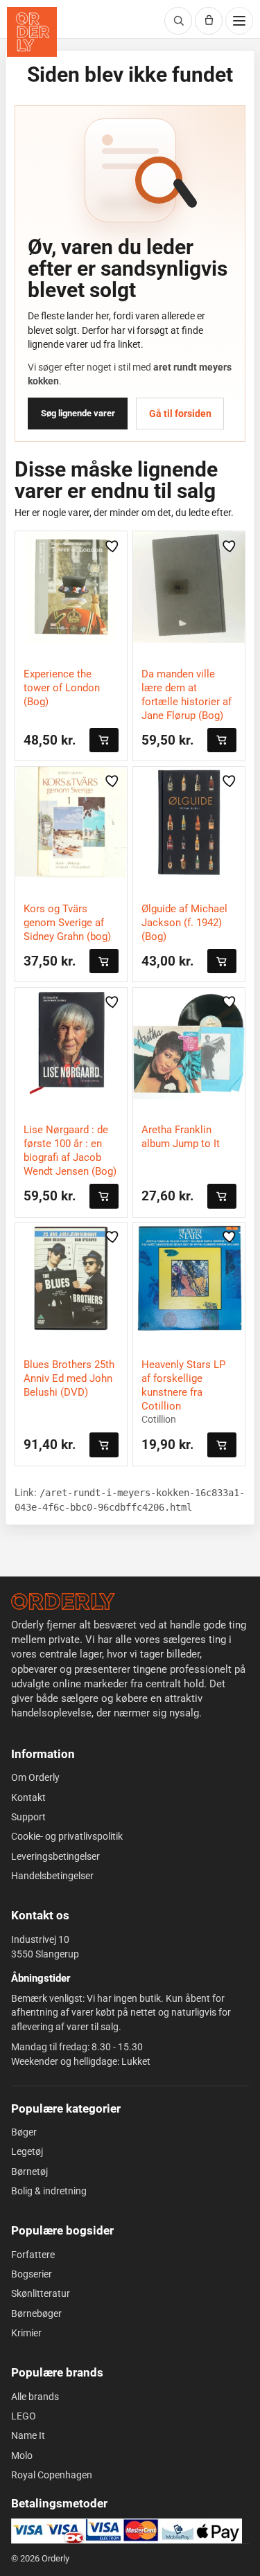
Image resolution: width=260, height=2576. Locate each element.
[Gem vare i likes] (112, 546)
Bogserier (32, 2274)
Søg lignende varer (78, 413)
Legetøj (27, 2151)
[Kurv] (209, 21)
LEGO (24, 2416)
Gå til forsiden (180, 414)
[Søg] (178, 21)
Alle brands (35, 2397)
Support (28, 1817)
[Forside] (63, 1601)
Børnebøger (36, 2313)
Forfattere (33, 2255)
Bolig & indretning (49, 2191)
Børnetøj (29, 2171)
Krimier (26, 2333)
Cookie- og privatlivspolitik (67, 1836)
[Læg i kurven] (104, 740)
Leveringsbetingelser (55, 1856)
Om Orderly (35, 1777)
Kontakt (28, 1797)
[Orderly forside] (32, 32)
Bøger (24, 2132)
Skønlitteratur (41, 2293)
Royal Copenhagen (52, 2475)
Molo (22, 2455)
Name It (28, 2435)
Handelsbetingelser (52, 1876)
